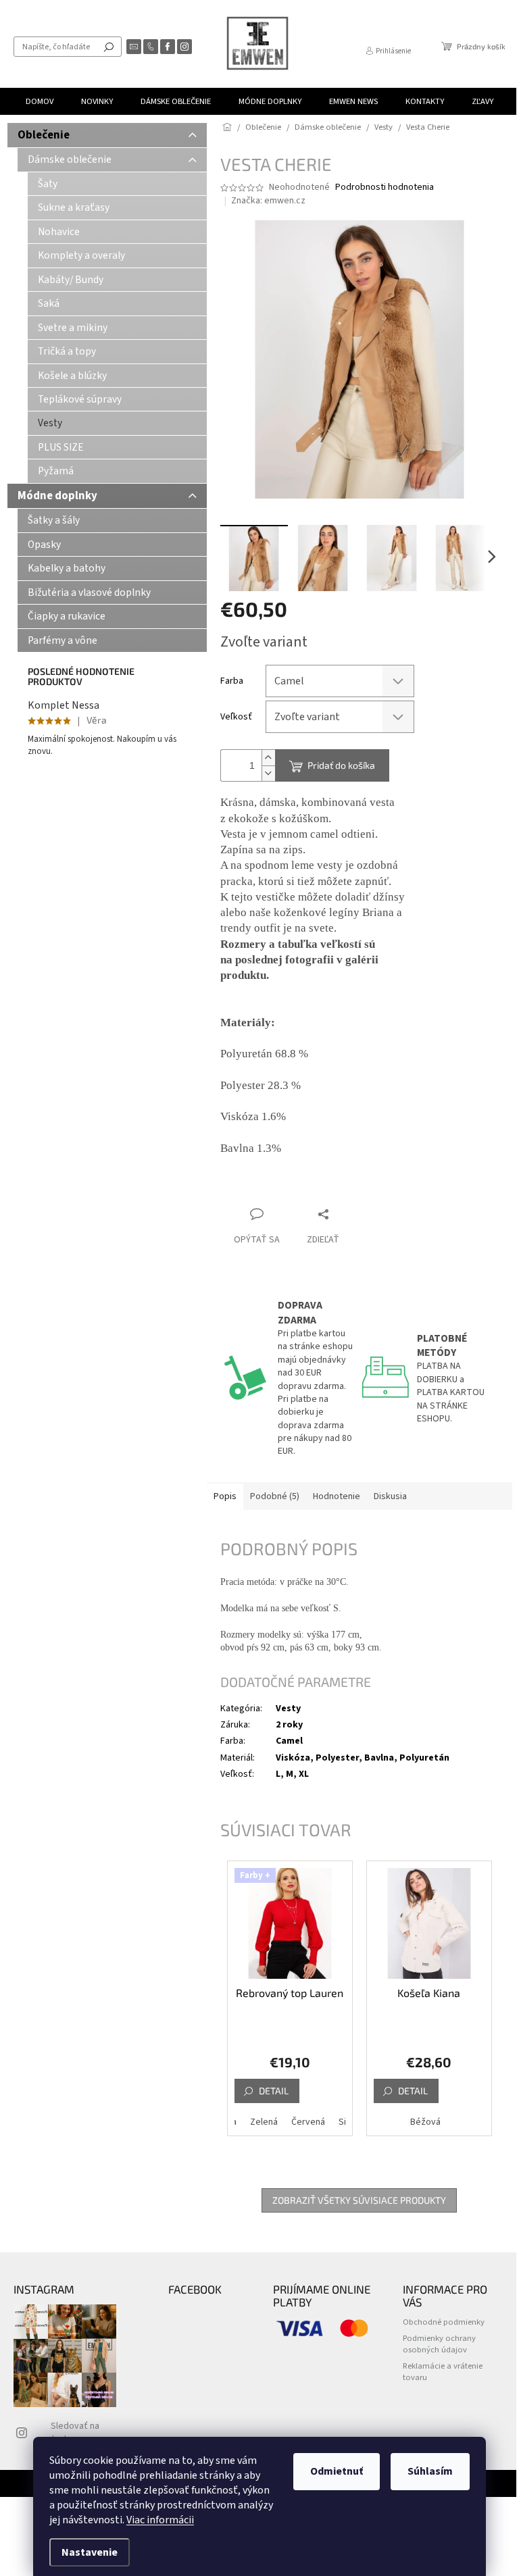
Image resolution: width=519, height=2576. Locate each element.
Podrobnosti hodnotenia (385, 187)
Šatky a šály (54, 520)
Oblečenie (44, 135)
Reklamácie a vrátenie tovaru (443, 2372)
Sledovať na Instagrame (75, 2432)
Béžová (425, 2122)
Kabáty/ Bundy (71, 280)
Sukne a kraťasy (74, 207)
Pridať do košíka (341, 765)
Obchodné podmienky (444, 2322)
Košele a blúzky (72, 376)
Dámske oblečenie (70, 159)
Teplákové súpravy (80, 399)
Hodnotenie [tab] (337, 1496)
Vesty (50, 423)
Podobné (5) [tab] (275, 1496)
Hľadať (109, 47)
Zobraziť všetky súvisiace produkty (359, 2200)
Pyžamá (56, 471)
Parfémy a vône (63, 640)
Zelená (264, 2122)
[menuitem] (40, 101)
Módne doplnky (57, 496)
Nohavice (59, 232)
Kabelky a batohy (67, 568)
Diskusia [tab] (390, 1496)
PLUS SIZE (61, 447)
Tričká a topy (67, 351)
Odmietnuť (337, 2471)
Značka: (268, 201)
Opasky (44, 545)
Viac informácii (160, 2520)
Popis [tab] (225, 1496)
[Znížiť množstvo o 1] (268, 773)
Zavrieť (311, 1188)
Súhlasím (430, 2471)
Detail (274, 2091)
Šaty (48, 184)
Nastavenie (90, 2552)
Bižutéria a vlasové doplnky (89, 592)
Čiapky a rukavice (67, 616)
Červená (308, 2122)
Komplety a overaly (81, 255)
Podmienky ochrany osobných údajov (439, 2344)
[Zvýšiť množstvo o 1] (268, 758)
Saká (49, 303)
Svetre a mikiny (73, 328)
